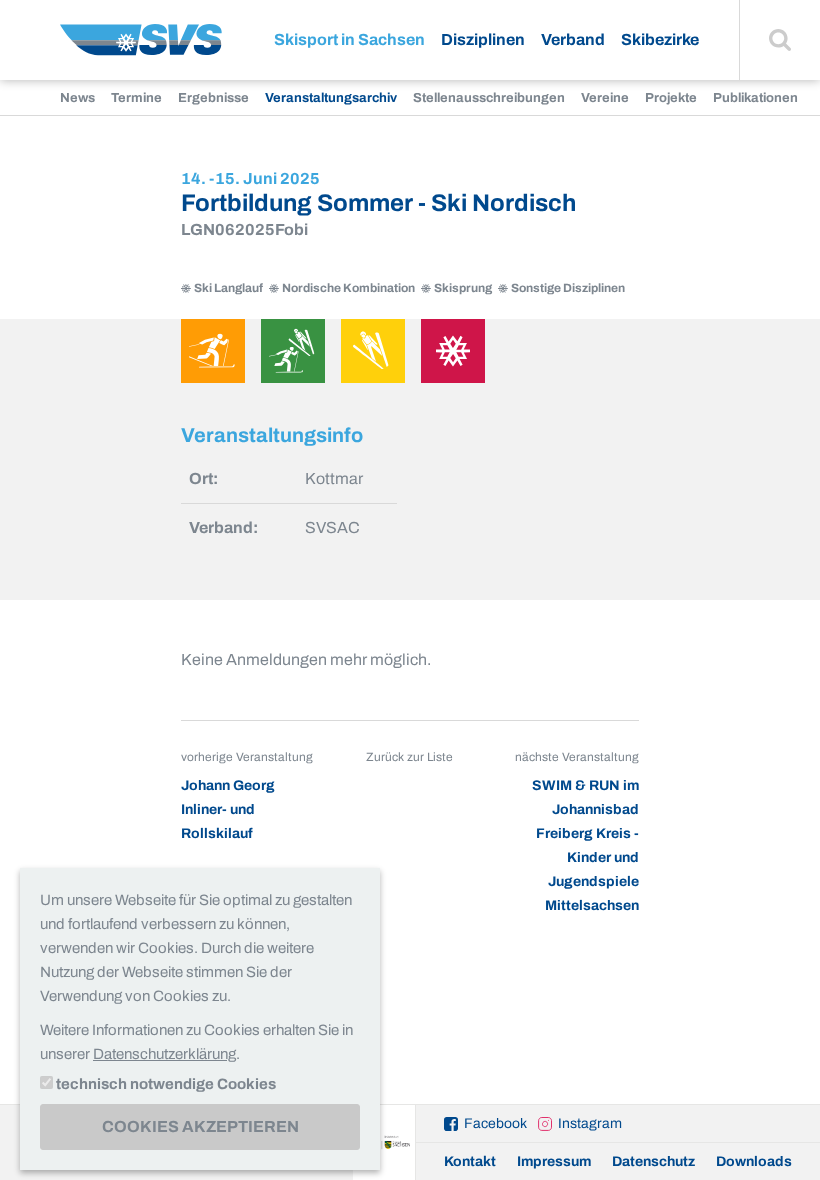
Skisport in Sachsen (349, 39)
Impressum (554, 1161)
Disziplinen (483, 39)
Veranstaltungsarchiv (331, 98)
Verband (573, 39)
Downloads (754, 1161)
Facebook (495, 1123)
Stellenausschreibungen (489, 98)
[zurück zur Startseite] (141, 47)
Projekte (671, 98)
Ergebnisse (213, 98)
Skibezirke (660, 39)
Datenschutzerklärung (164, 1054)
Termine (136, 98)
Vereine (605, 98)
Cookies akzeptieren (200, 1126)
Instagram (590, 1123)
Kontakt (470, 1161)
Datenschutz (653, 1161)
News (77, 98)
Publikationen (755, 98)
